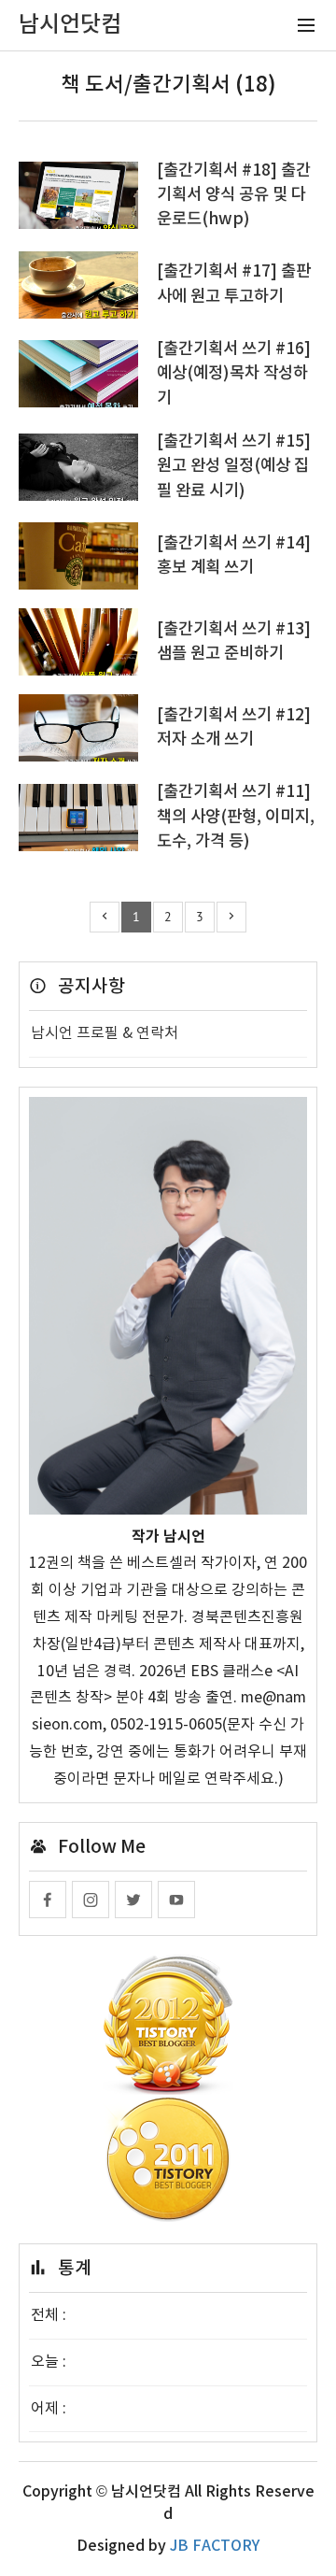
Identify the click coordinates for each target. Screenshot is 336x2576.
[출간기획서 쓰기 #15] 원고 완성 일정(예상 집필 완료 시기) (234, 466)
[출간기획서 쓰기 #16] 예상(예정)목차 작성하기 (234, 374)
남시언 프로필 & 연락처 (105, 1033)
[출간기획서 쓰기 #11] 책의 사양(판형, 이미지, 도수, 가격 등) (236, 817)
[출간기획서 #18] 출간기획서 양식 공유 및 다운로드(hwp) (234, 195)
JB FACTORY (215, 2546)
